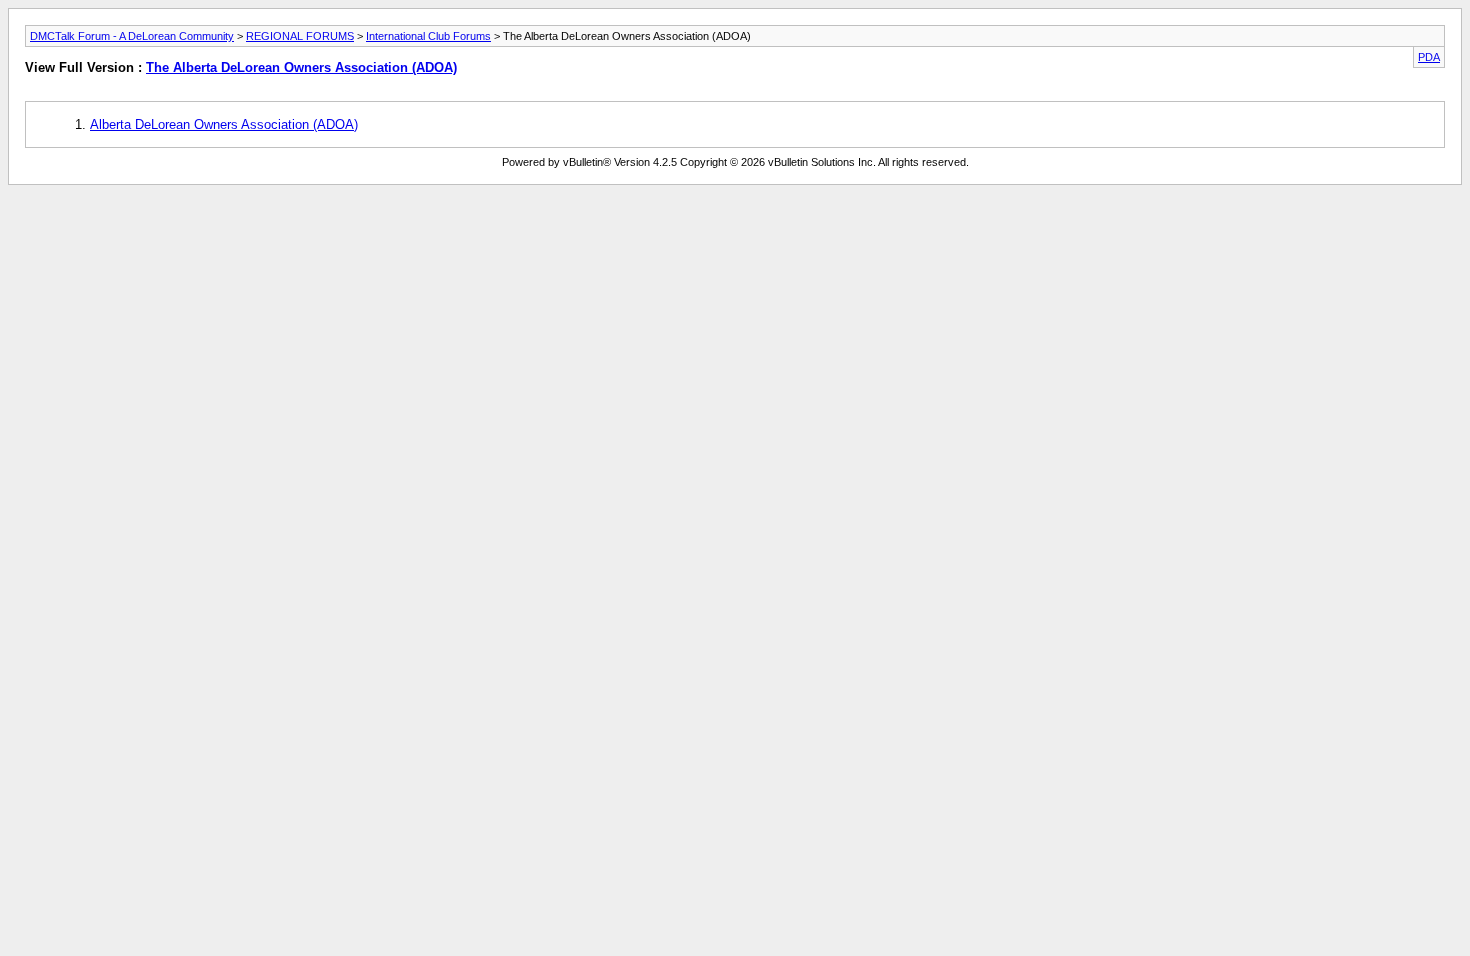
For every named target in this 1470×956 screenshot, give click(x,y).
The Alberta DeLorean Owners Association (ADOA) (301, 67)
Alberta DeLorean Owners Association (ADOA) (224, 124)
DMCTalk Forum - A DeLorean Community (132, 36)
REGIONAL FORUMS (300, 36)
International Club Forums (428, 36)
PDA (1429, 57)
